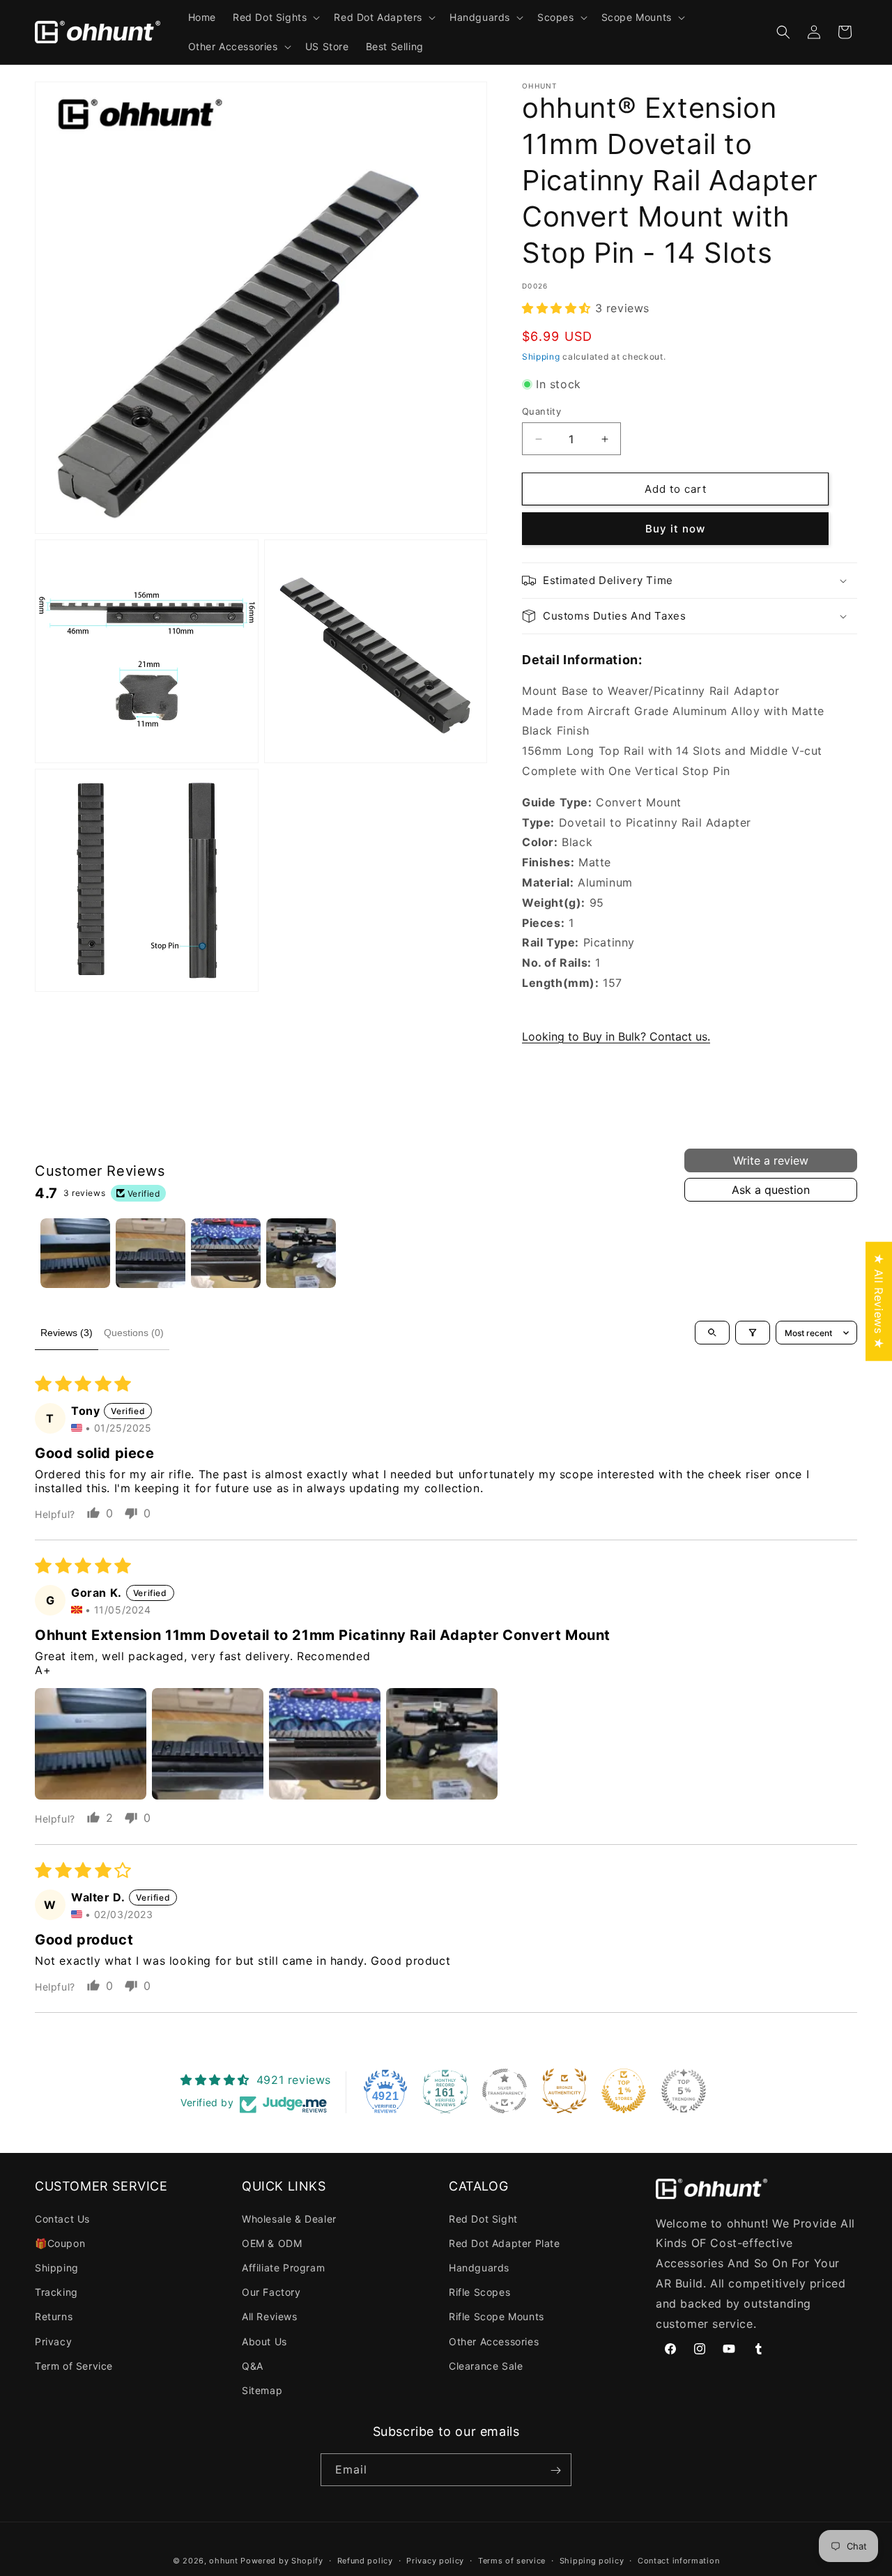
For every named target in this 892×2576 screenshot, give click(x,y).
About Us (264, 2341)
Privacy (53, 2341)
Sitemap (262, 2390)
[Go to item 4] (301, 1253)
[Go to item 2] (151, 1253)
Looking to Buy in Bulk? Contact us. (616, 1036)
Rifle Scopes (479, 2292)
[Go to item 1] (75, 1253)
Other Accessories (494, 2341)
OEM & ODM (272, 2243)
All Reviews (270, 2316)
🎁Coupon (60, 2243)
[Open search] (712, 1333)
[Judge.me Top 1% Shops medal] (624, 2091)
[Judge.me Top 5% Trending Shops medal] (684, 2091)
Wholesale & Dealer (289, 2219)
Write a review (771, 1160)
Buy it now (675, 529)
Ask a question (771, 1190)
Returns (54, 2316)
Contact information (678, 2560)
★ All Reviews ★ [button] (879, 1302)
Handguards (479, 2268)
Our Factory (271, 2292)
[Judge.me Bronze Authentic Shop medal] (564, 2091)
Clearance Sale (486, 2366)
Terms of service (512, 2560)
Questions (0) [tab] (134, 1333)
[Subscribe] (555, 2470)
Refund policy (365, 2560)
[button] (275, 17)
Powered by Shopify (282, 2561)
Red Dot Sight (483, 2219)
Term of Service (74, 2366)
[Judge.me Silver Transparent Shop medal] (505, 2091)
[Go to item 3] (226, 1253)
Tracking (56, 2292)
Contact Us (62, 2219)
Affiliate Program (283, 2268)
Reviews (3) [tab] (67, 1333)
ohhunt (223, 2561)
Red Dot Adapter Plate (505, 2243)
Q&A (253, 2366)
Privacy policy (435, 2560)
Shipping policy (592, 2560)
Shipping (541, 356)
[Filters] (753, 1333)
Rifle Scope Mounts (497, 2316)
